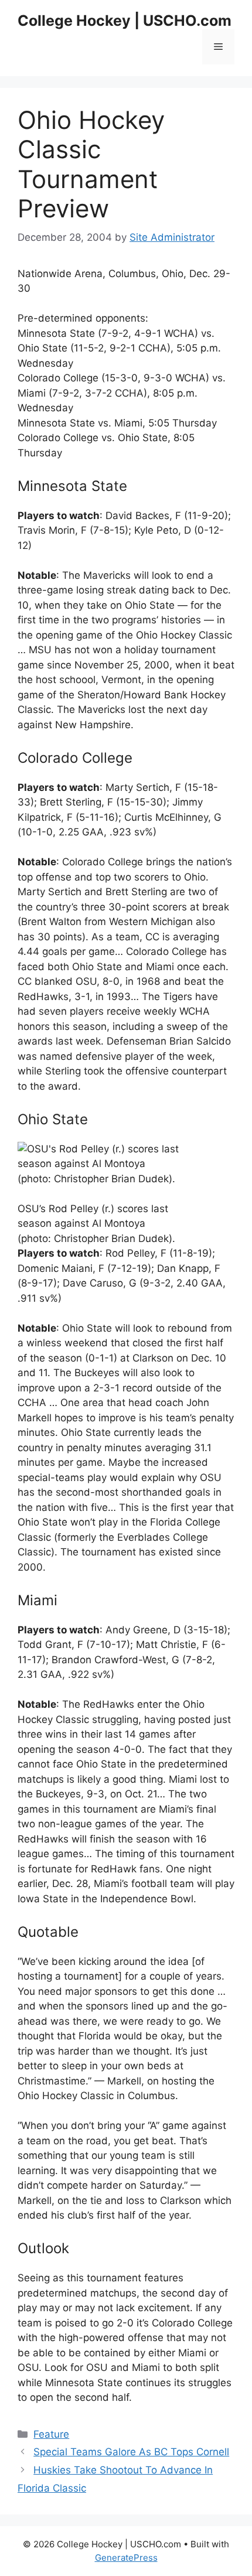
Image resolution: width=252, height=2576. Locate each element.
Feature (51, 2434)
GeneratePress (126, 2558)
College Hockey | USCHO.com (125, 21)
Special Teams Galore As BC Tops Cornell (131, 2452)
